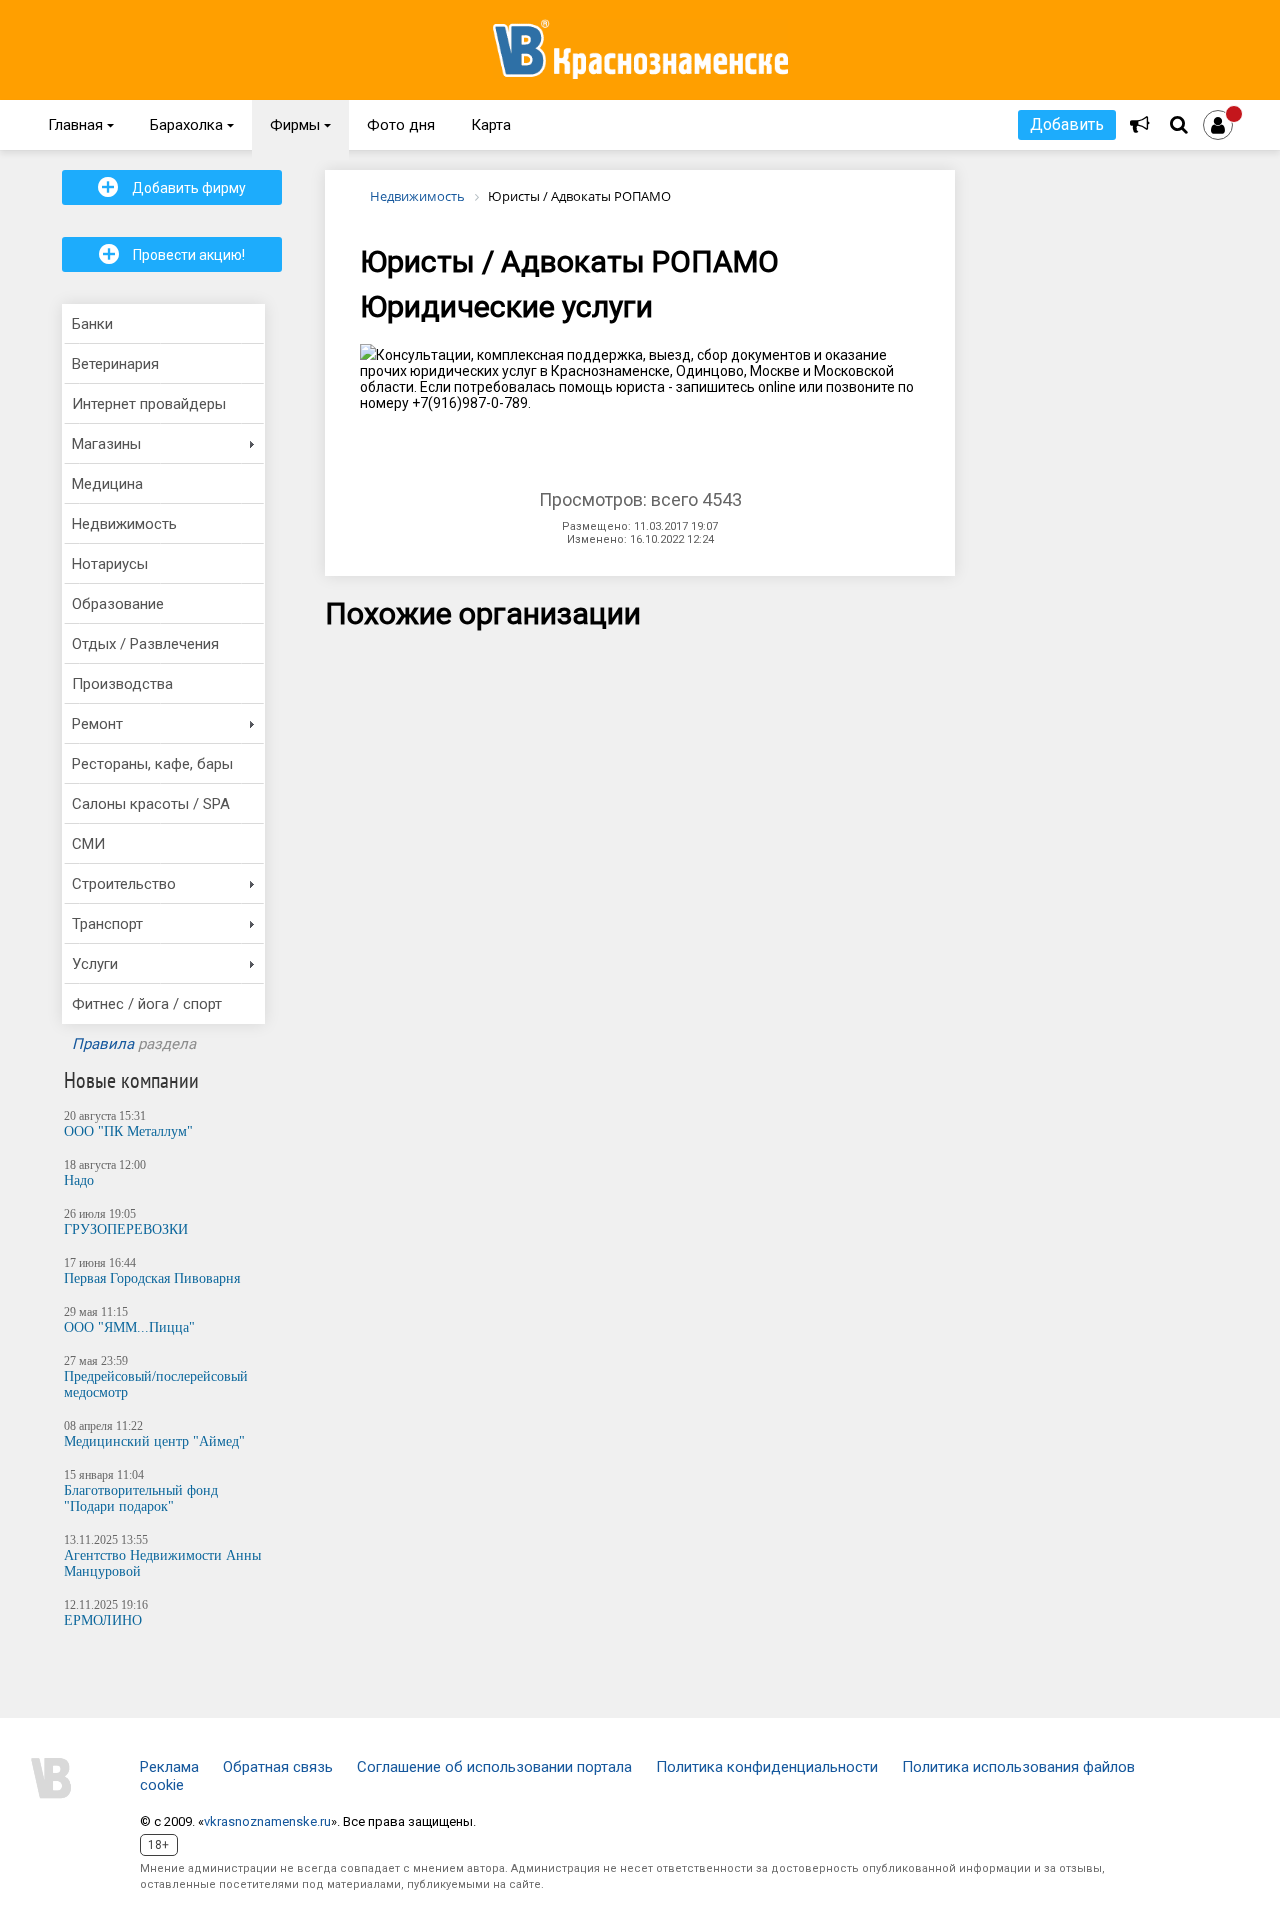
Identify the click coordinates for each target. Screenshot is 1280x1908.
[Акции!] (1140, 125)
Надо (79, 1180)
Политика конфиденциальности (767, 1767)
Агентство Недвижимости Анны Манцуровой (162, 1563)
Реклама (169, 1767)
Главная (81, 125)
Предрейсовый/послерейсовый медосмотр (156, 1384)
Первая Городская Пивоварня (152, 1278)
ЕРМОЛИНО (103, 1620)
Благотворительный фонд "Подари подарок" (141, 1498)
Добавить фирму (172, 187)
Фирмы (300, 125)
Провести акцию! (172, 254)
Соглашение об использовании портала (494, 1767)
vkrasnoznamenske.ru (267, 1821)
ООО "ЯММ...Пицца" (129, 1327)
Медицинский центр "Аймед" (154, 1441)
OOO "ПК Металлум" (128, 1131)
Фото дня (401, 125)
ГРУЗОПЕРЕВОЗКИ (126, 1229)
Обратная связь (278, 1767)
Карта (491, 125)
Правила (103, 1044)
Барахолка (192, 125)
